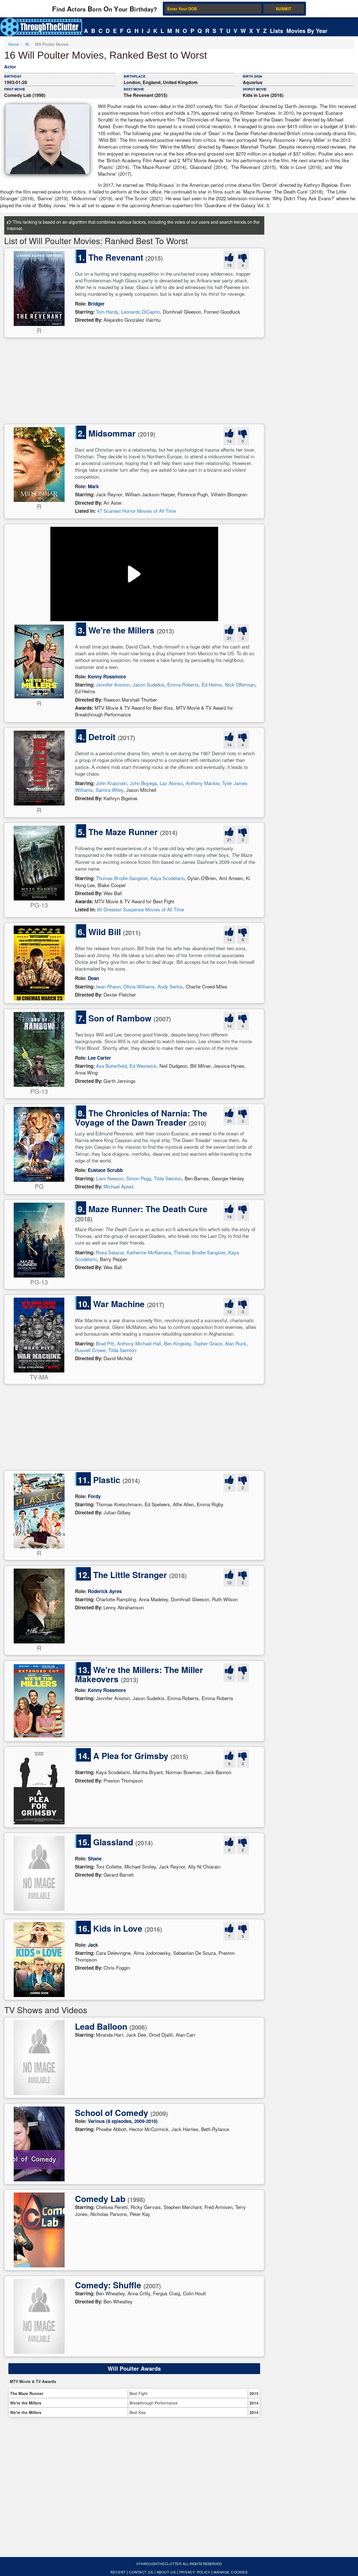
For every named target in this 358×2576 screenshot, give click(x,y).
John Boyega (143, 783)
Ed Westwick (143, 1066)
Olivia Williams (139, 986)
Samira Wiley (109, 790)
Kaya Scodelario (168, 878)
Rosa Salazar (110, 1252)
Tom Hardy (107, 312)
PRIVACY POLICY (195, 2572)
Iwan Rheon (108, 986)
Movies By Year (307, 31)
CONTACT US (141, 2572)
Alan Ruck (236, 1343)
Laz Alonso (171, 783)
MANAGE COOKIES (231, 2572)
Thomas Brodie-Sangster (122, 878)
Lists (276, 31)
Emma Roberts (183, 684)
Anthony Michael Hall (139, 1343)
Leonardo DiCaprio (141, 312)
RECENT (118, 2572)
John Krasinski (111, 783)
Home (14, 44)
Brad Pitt (105, 1343)
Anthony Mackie (202, 783)
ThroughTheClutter (160, 2564)
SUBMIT (284, 9)
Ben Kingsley (177, 1343)
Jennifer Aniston (113, 684)
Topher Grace (208, 1343)
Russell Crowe (90, 1350)
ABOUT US (166, 2572)
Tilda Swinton (168, 1178)
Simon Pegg (139, 1178)
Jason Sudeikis (149, 684)
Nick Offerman (240, 684)
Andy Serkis (170, 986)
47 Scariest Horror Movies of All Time (136, 511)
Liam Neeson (110, 1178)
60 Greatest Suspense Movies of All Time (141, 909)
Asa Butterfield (111, 1066)
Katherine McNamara (149, 1252)
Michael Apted (118, 1186)
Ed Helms (212, 684)
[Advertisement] (134, 382)
